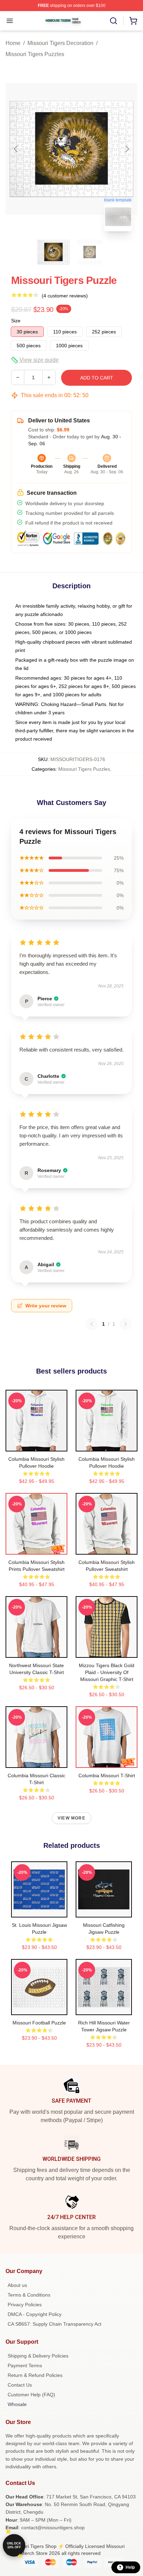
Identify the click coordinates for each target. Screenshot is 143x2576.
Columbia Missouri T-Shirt (107, 1776)
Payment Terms (25, 2365)
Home (13, 43)
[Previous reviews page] (92, 1324)
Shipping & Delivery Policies (38, 2356)
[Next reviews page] (126, 1324)
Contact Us (20, 2385)
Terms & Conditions (29, 2295)
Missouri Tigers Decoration (60, 43)
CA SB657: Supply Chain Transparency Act (54, 2324)
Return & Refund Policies (35, 2375)
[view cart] (133, 21)
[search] (113, 21)
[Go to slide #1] (53, 252)
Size (16, 321)
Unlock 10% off (14, 2545)
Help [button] (130, 2567)
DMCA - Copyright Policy (35, 2314)
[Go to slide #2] (90, 252)
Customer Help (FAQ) (31, 2395)
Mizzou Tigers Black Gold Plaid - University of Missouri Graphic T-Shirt (107, 1672)
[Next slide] (127, 149)
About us (17, 2285)
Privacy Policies (25, 2305)
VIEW (37, 1444)
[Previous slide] (16, 149)
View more (71, 1818)
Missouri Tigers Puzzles (35, 54)
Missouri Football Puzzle (39, 2023)
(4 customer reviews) (65, 296)
